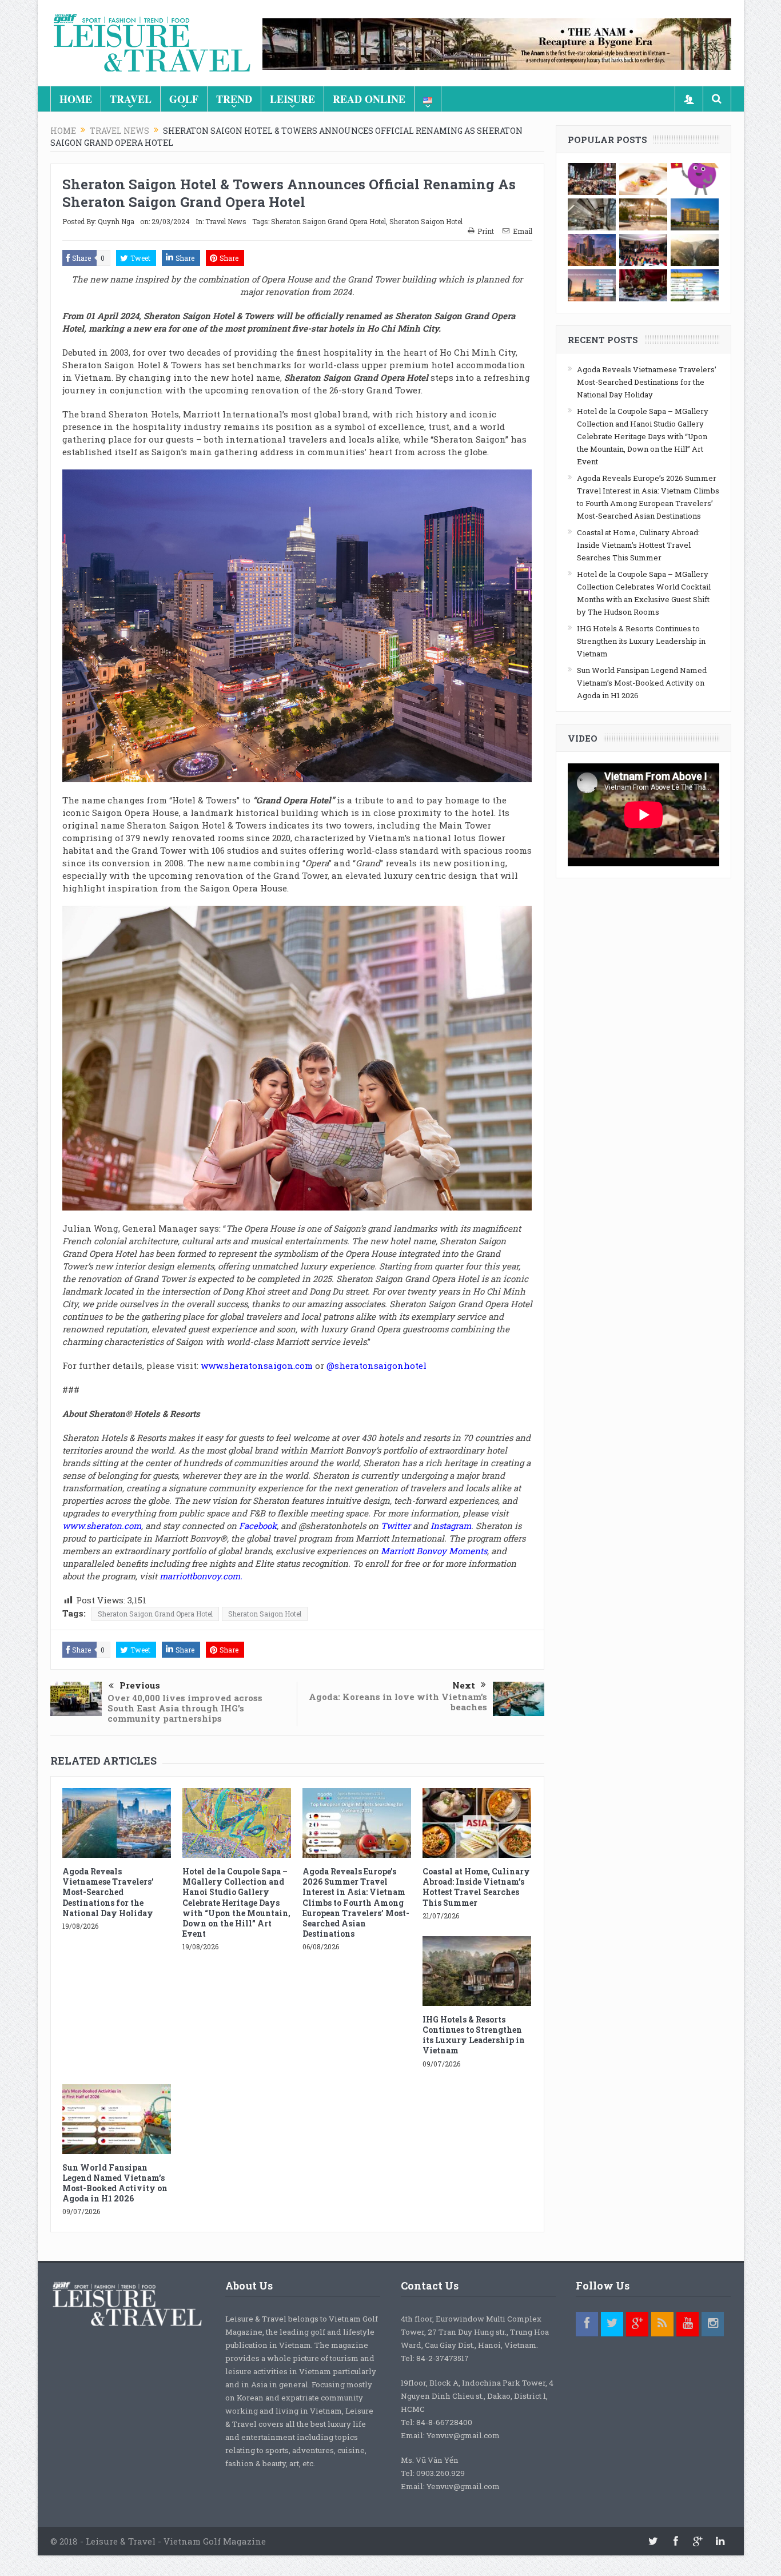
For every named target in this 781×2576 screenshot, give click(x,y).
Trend (234, 99)
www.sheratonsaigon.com (257, 1365)
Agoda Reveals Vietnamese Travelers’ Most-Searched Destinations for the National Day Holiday (108, 1892)
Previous (140, 1685)
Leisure (292, 99)
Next (464, 1685)
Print (486, 231)
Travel (131, 99)
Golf (184, 99)
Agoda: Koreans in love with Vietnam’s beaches (398, 1702)
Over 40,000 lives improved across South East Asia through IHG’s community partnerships (185, 1708)
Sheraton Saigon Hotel (426, 221)
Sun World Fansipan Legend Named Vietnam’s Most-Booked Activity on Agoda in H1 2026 (115, 2183)
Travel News (226, 221)
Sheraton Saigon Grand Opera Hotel (328, 221)
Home (76, 99)
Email (523, 231)
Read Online (369, 99)
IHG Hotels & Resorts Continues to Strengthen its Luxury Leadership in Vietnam (474, 2035)
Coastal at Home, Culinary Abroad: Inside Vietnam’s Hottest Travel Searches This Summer (476, 1887)
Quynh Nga (116, 221)
